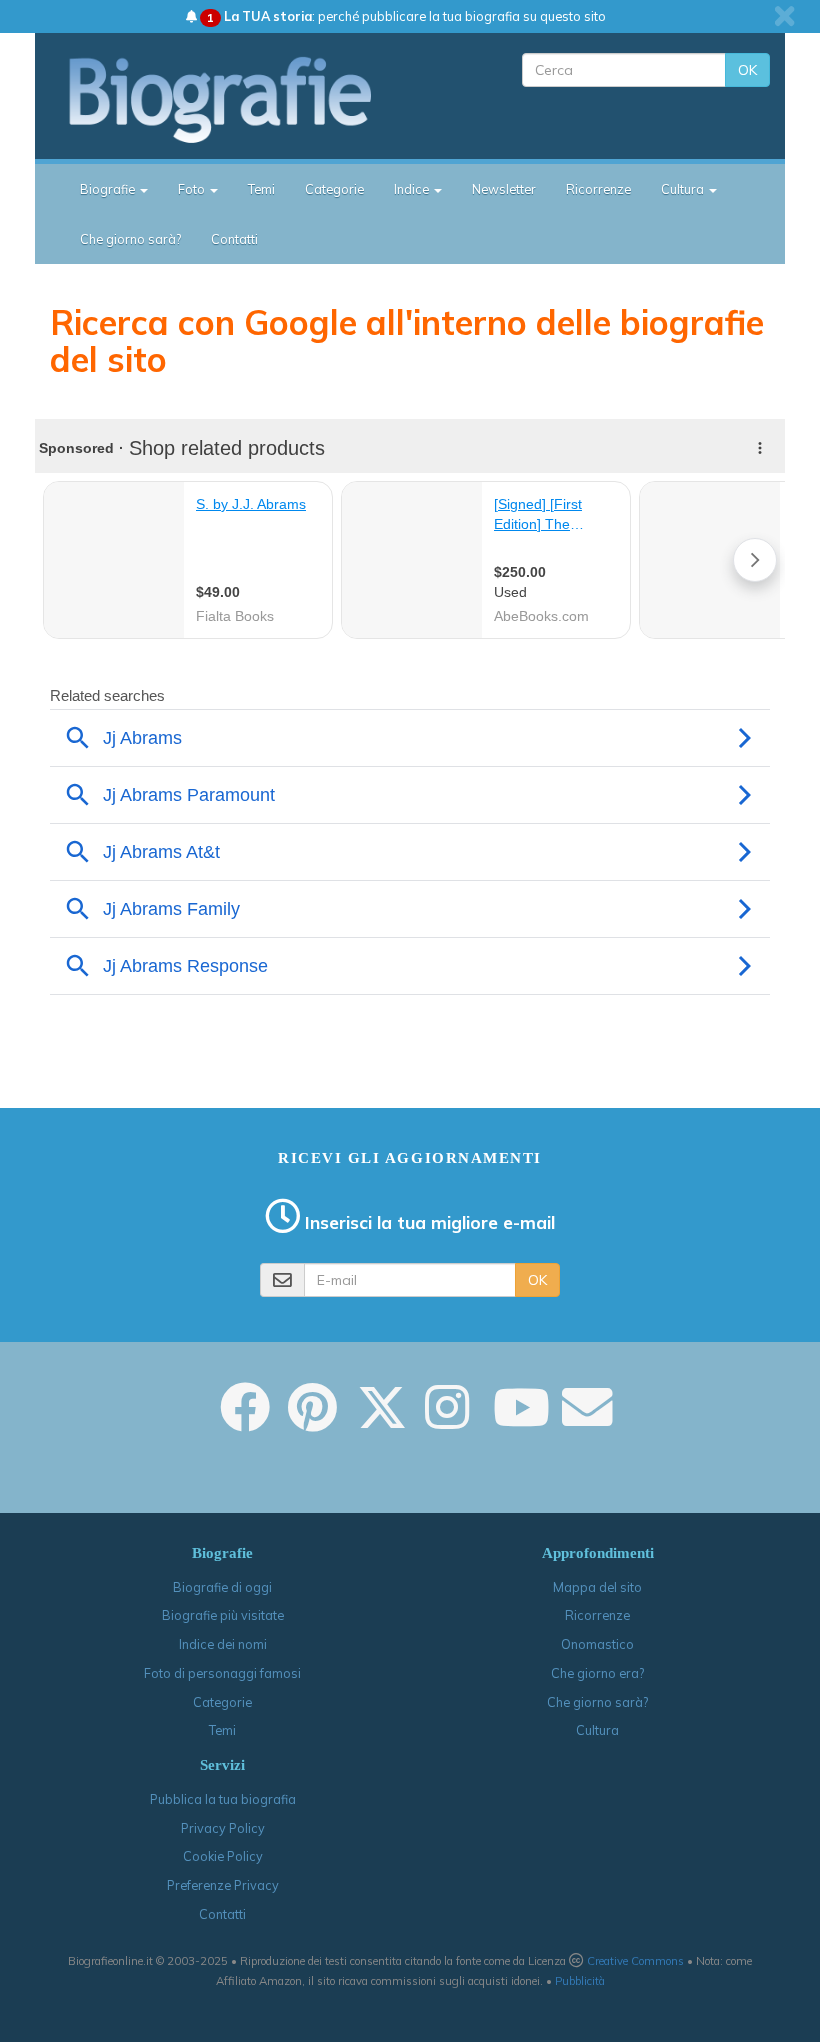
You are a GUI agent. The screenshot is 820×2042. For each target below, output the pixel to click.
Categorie (334, 189)
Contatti (234, 239)
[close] (784, 16)
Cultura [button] (684, 189)
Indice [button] (413, 189)
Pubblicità (580, 1981)
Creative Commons (635, 1961)
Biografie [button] (109, 189)
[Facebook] (245, 1421)
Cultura (597, 1730)
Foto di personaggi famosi (222, 1673)
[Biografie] (237, 99)
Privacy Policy (223, 1828)
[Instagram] (447, 1421)
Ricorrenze (598, 189)
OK (747, 70)
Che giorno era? (597, 1673)
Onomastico (597, 1644)
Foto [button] (193, 189)
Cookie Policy (223, 1856)
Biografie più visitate (223, 1615)
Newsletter (504, 189)
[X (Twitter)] (382, 1421)
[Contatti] (587, 1421)
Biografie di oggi (222, 1587)
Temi (261, 189)
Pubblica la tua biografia (223, 1799)
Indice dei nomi (223, 1644)
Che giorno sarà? (130, 239)
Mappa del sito (597, 1587)
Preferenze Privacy (223, 1885)
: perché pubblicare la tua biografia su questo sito (406, 16)
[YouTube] (521, 1421)
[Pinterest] (312, 1421)
